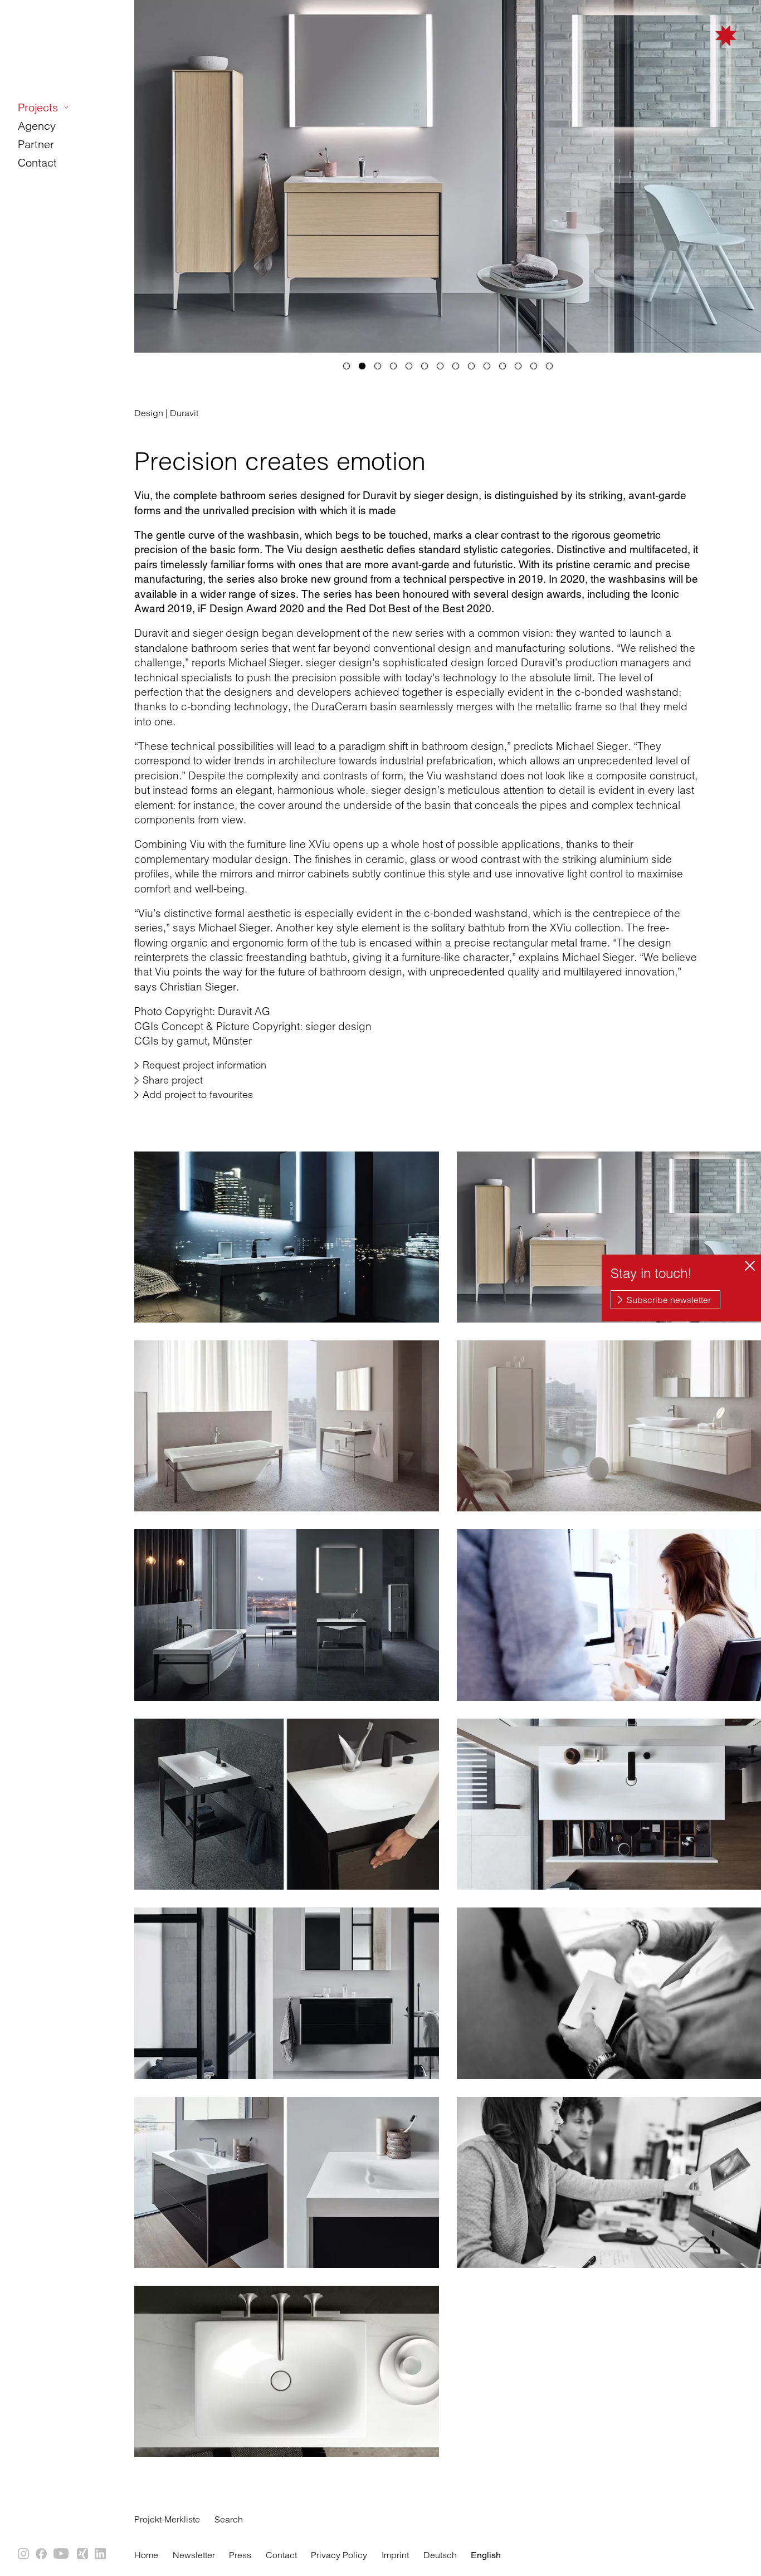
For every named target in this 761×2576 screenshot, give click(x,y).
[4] (393, 366)
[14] (549, 366)
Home (146, 2555)
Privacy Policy (339, 2555)
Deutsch (440, 2555)
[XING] (83, 2554)
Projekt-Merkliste (167, 2519)
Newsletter (194, 2555)
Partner (36, 144)
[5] (409, 366)
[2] (362, 366)
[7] (440, 366)
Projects (38, 107)
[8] (456, 366)
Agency (37, 126)
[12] (518, 366)
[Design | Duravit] (287, 1237)
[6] (425, 366)
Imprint (395, 2555)
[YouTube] (62, 2554)
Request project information (204, 1065)
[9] (471, 366)
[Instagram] (24, 2554)
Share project (173, 1080)
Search (229, 2519)
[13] (534, 366)
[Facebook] (42, 2554)
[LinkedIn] (101, 2554)
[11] (503, 366)
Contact (37, 162)
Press (240, 2555)
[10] (487, 366)
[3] (378, 366)
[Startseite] (680, 51)
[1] (347, 366)
